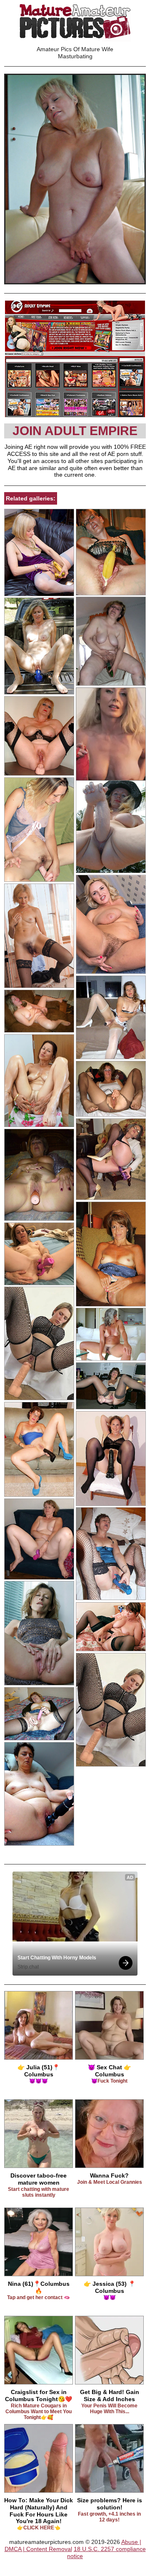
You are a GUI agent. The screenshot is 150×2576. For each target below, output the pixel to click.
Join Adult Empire (75, 431)
